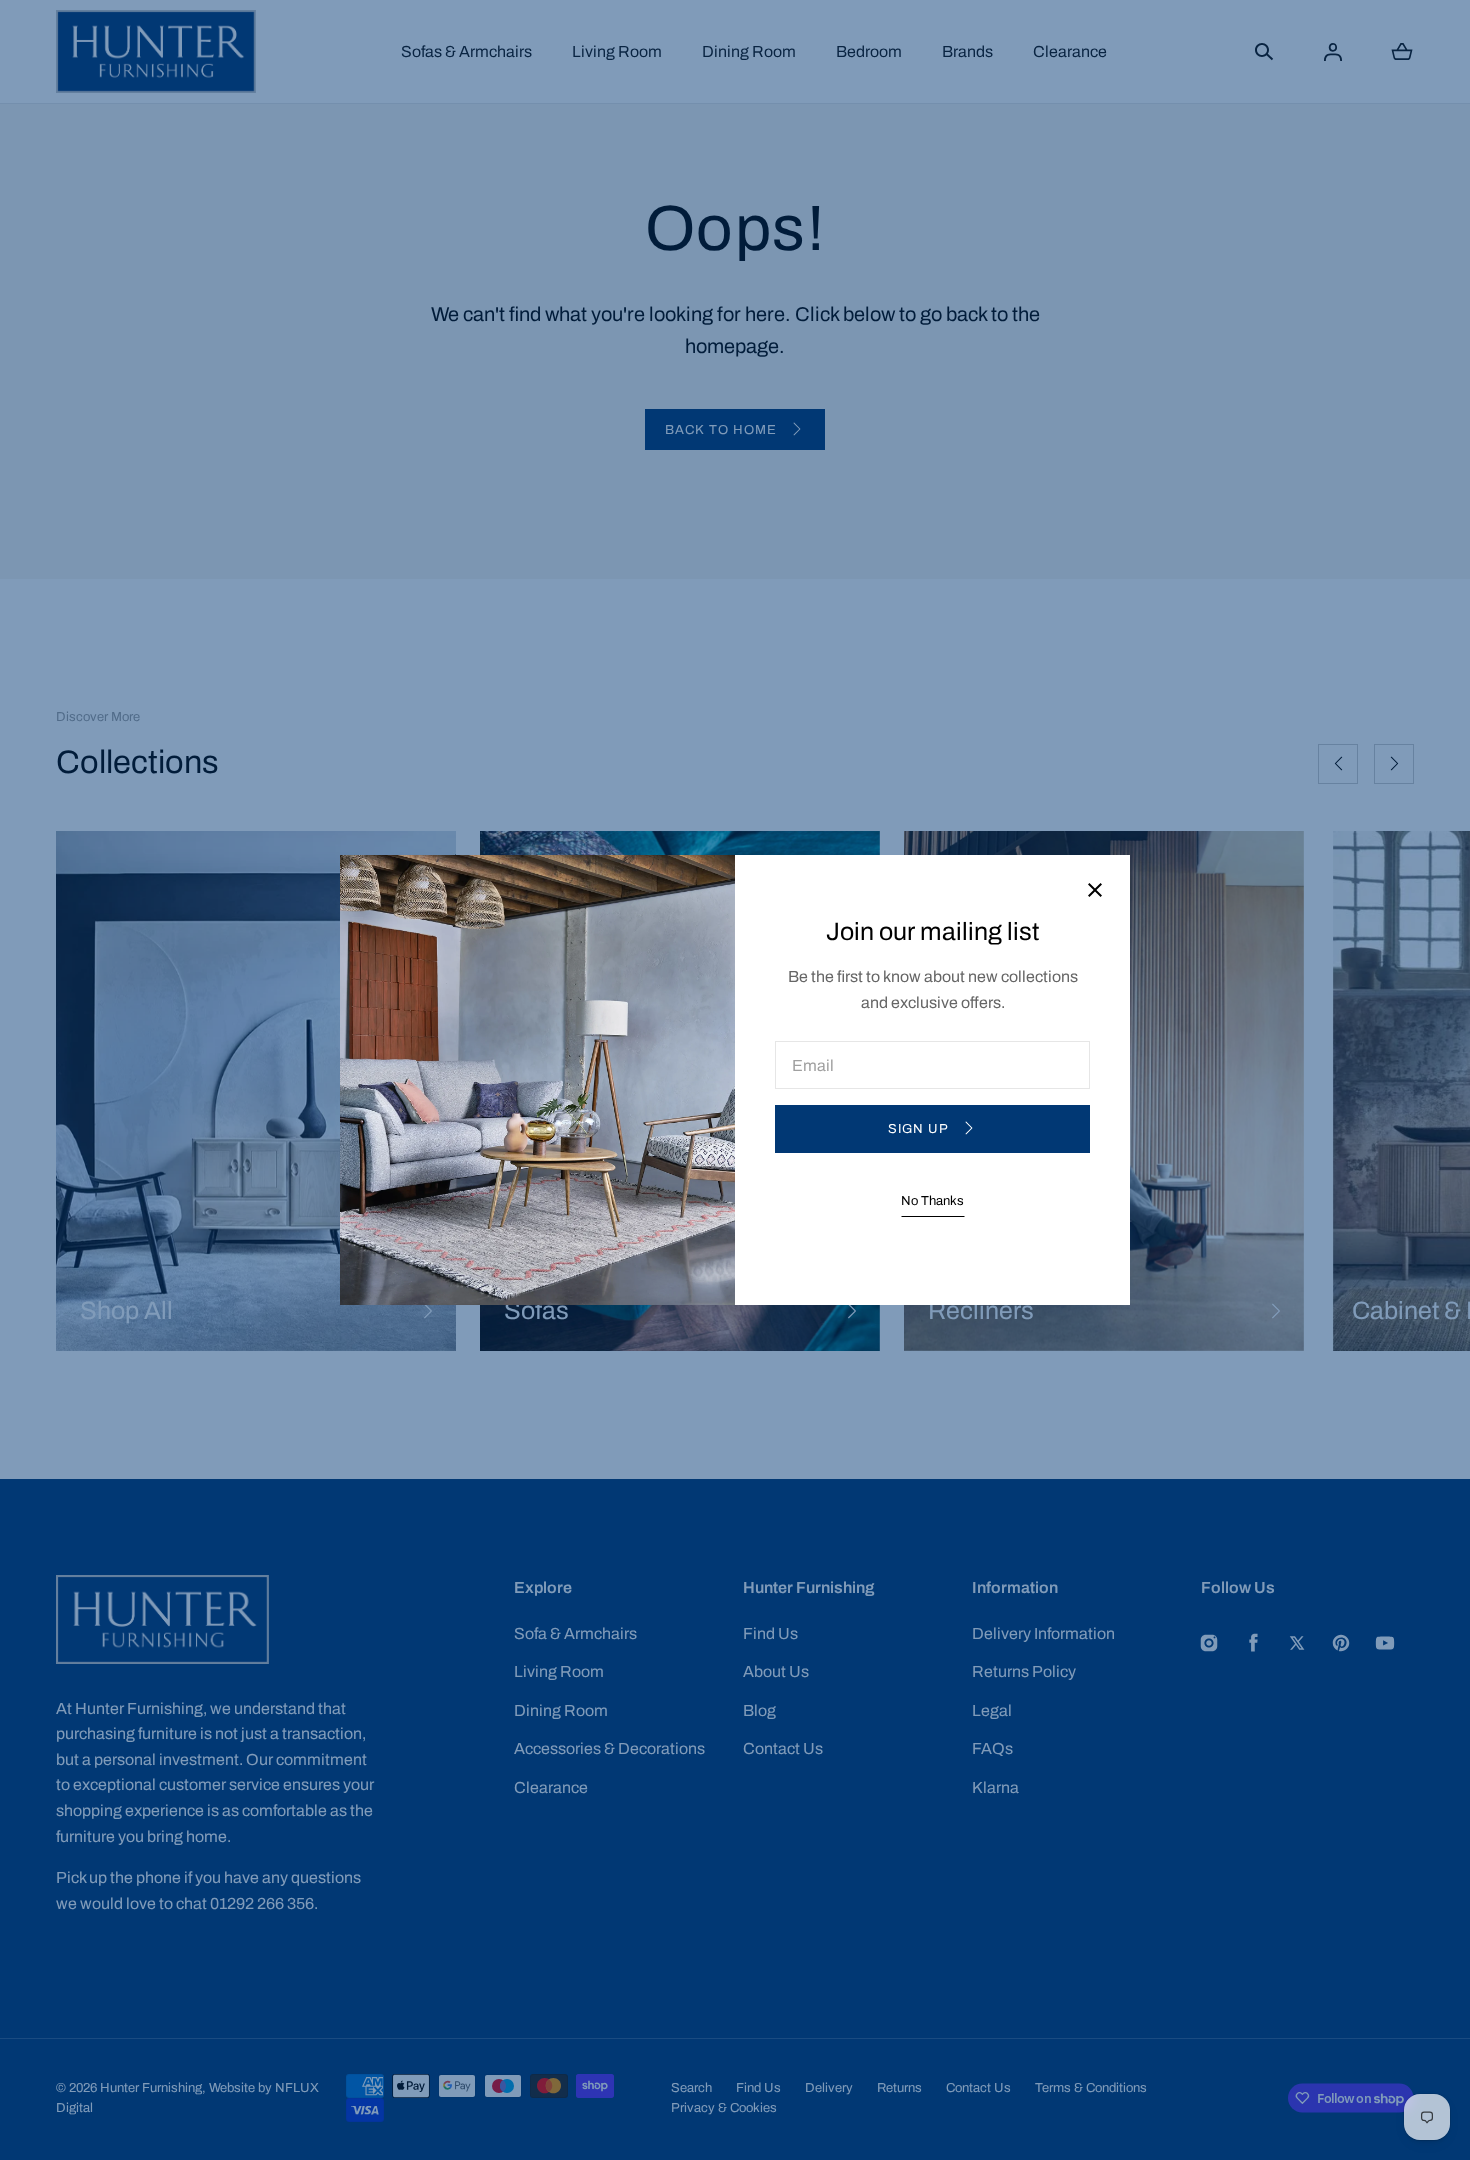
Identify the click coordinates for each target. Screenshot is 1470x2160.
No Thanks (932, 1201)
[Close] (1095, 891)
